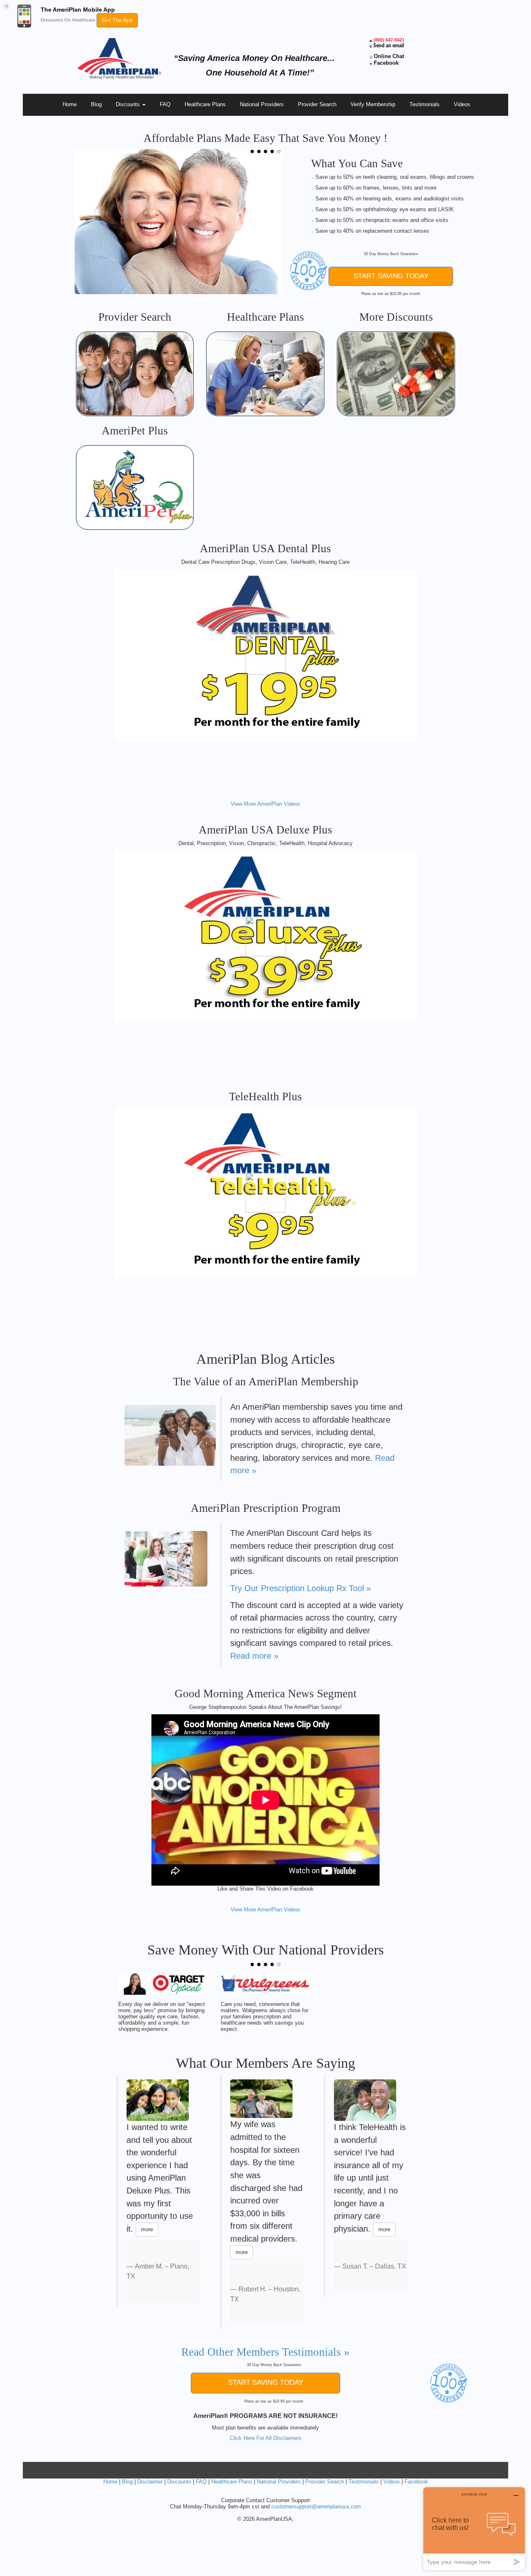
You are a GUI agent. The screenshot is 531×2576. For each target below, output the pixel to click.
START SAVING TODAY (391, 276)
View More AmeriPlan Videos (265, 804)
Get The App (117, 20)
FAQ (165, 104)
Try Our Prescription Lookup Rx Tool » (301, 1588)
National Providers (262, 104)
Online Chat (389, 56)
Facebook (386, 63)
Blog (96, 104)
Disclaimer (150, 2482)
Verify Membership (373, 104)
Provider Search (317, 104)
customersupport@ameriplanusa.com (316, 2507)
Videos (462, 104)
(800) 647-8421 (389, 40)
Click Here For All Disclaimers (266, 2438)
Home (70, 104)
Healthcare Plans (205, 104)
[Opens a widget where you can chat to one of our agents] (474, 2528)
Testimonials (425, 104)
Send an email (389, 46)
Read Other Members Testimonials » (265, 2352)
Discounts (129, 104)
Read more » (254, 1656)
